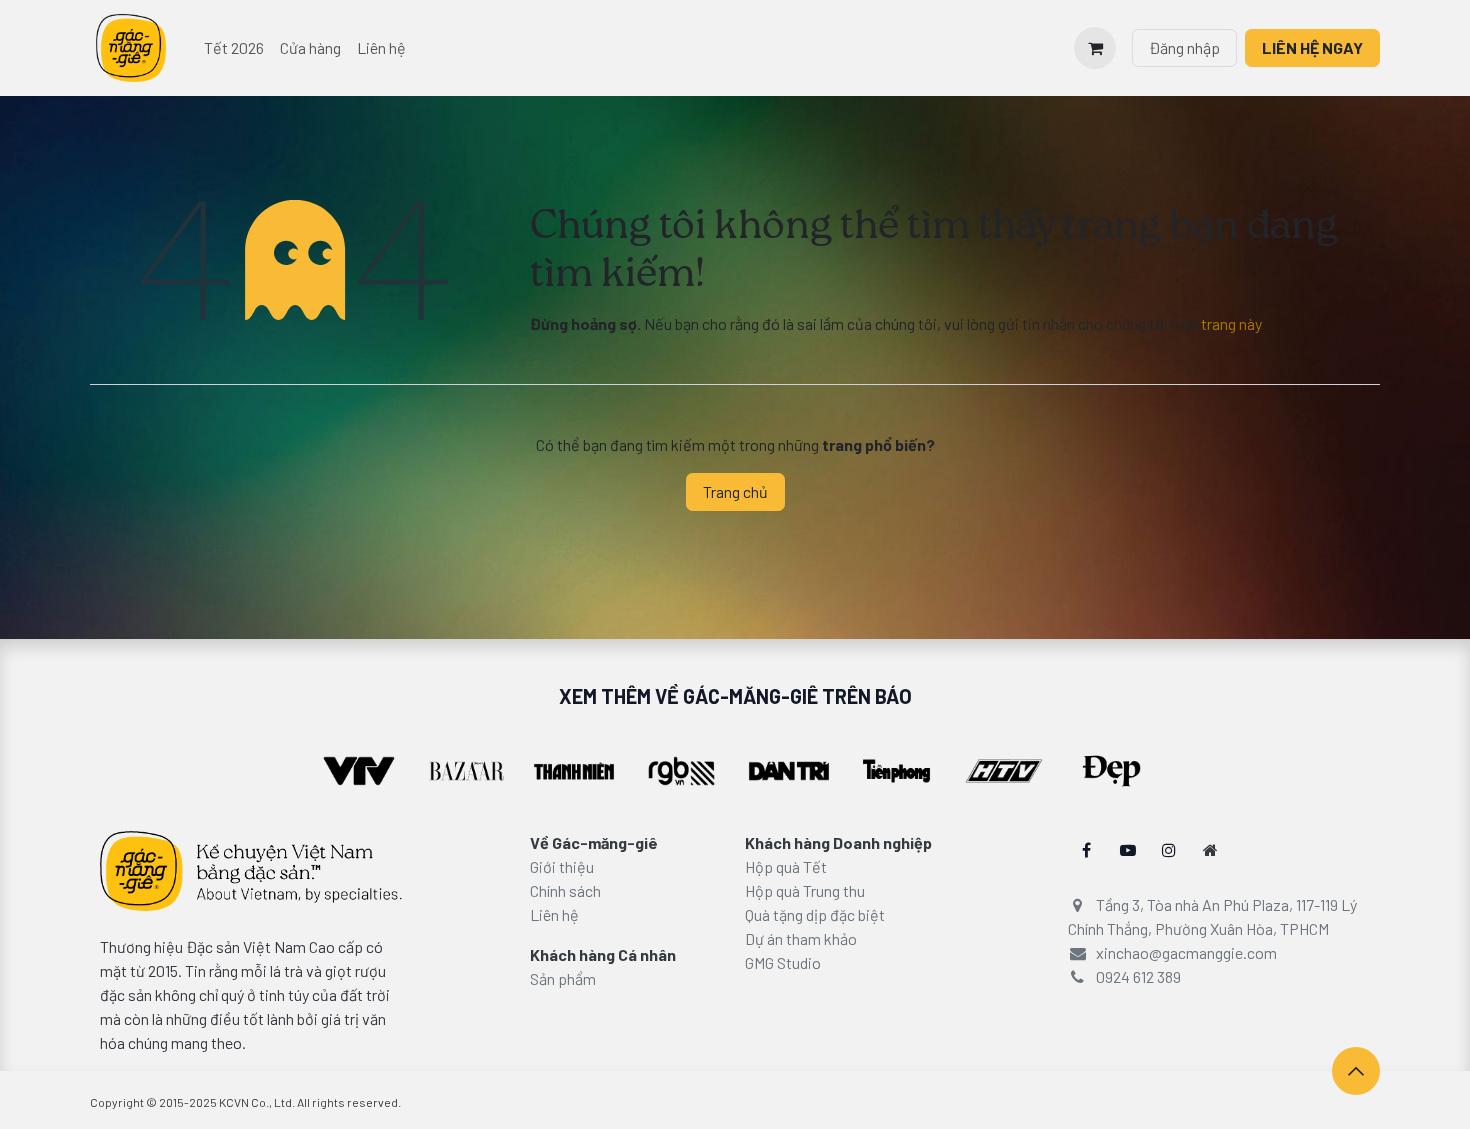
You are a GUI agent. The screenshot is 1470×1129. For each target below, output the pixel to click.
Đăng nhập (1184, 47)
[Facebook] (1087, 850)
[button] (1356, 1071)
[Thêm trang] (1211, 850)
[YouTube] (1128, 850)
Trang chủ (735, 491)
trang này (1231, 323)
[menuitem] (234, 48)
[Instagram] (1169, 850)
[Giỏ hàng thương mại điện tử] (1095, 48)
